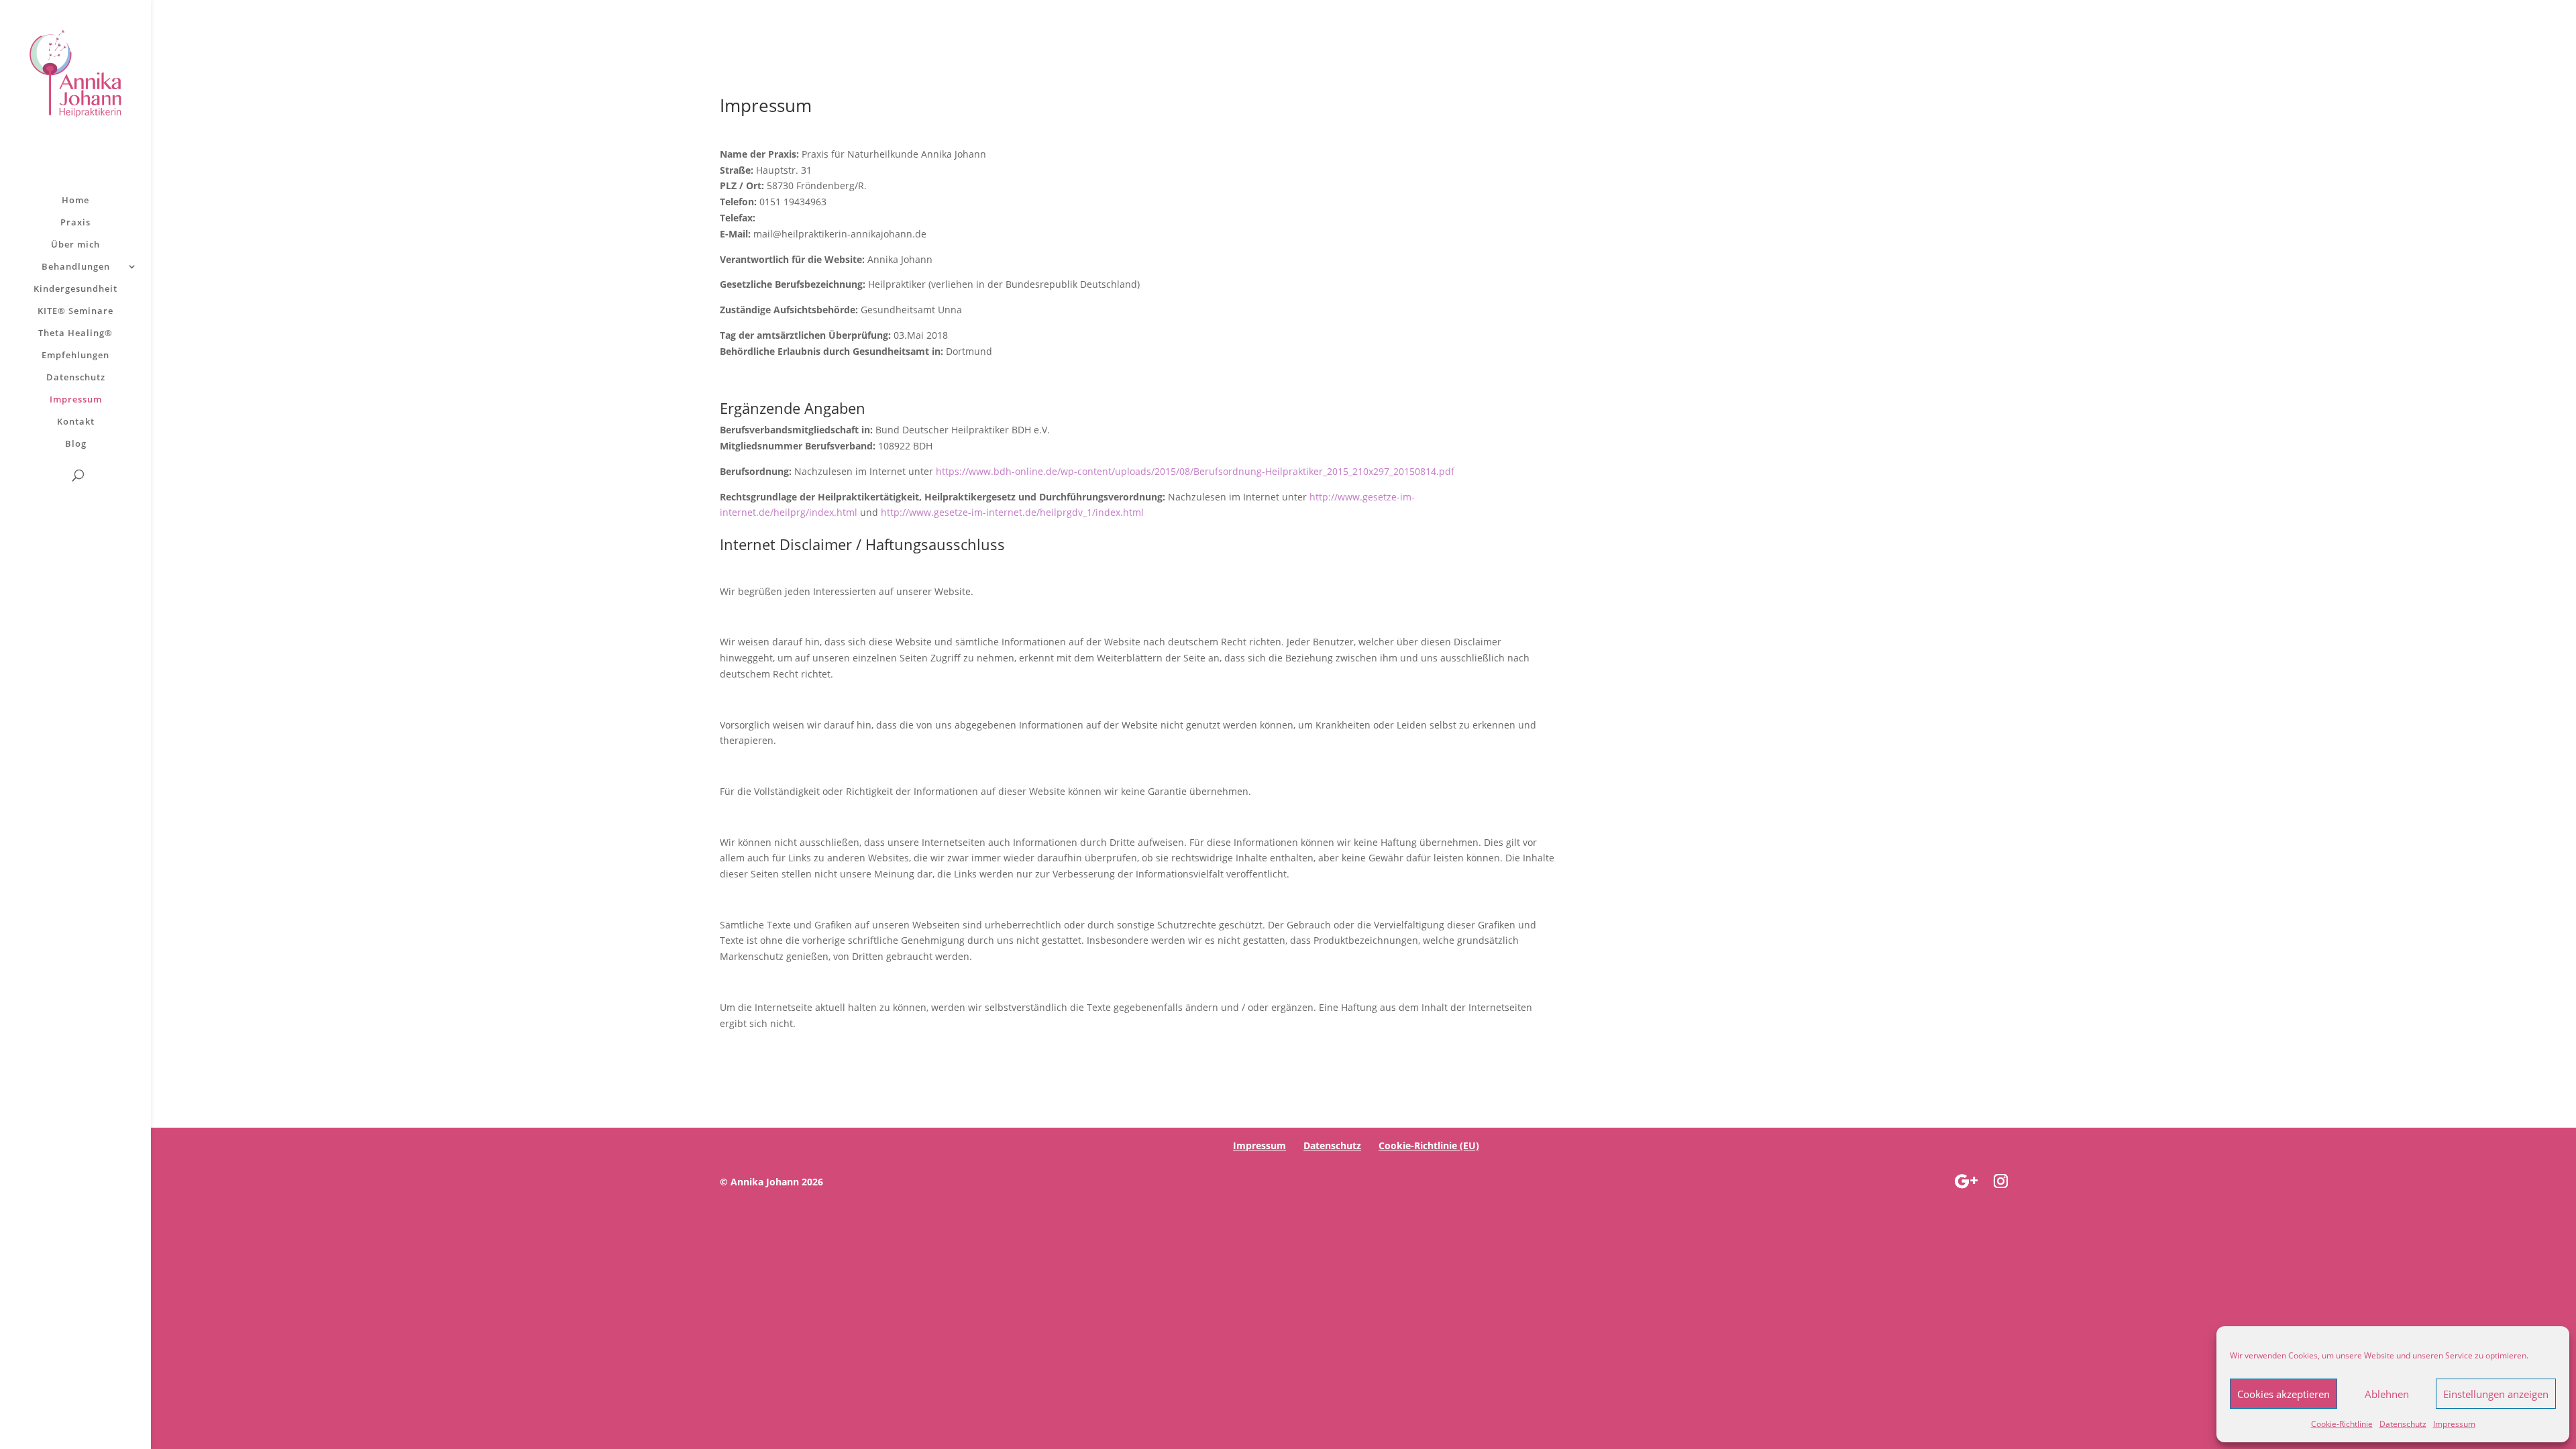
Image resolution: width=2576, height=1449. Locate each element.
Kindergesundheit (75, 289)
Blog (76, 444)
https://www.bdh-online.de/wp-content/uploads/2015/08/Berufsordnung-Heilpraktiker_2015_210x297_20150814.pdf (1195, 471)
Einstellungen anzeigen (2496, 1394)
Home (75, 201)
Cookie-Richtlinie (2342, 1424)
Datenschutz (2403, 1424)
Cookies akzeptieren (2284, 1394)
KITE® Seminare (75, 311)
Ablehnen (2387, 1394)
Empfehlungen (75, 356)
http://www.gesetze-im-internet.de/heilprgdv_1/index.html (1012, 512)
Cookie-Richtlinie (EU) (1429, 1145)
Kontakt (76, 422)
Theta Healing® (75, 333)
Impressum (2454, 1424)
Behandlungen (76, 267)
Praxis (75, 223)
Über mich (75, 245)
